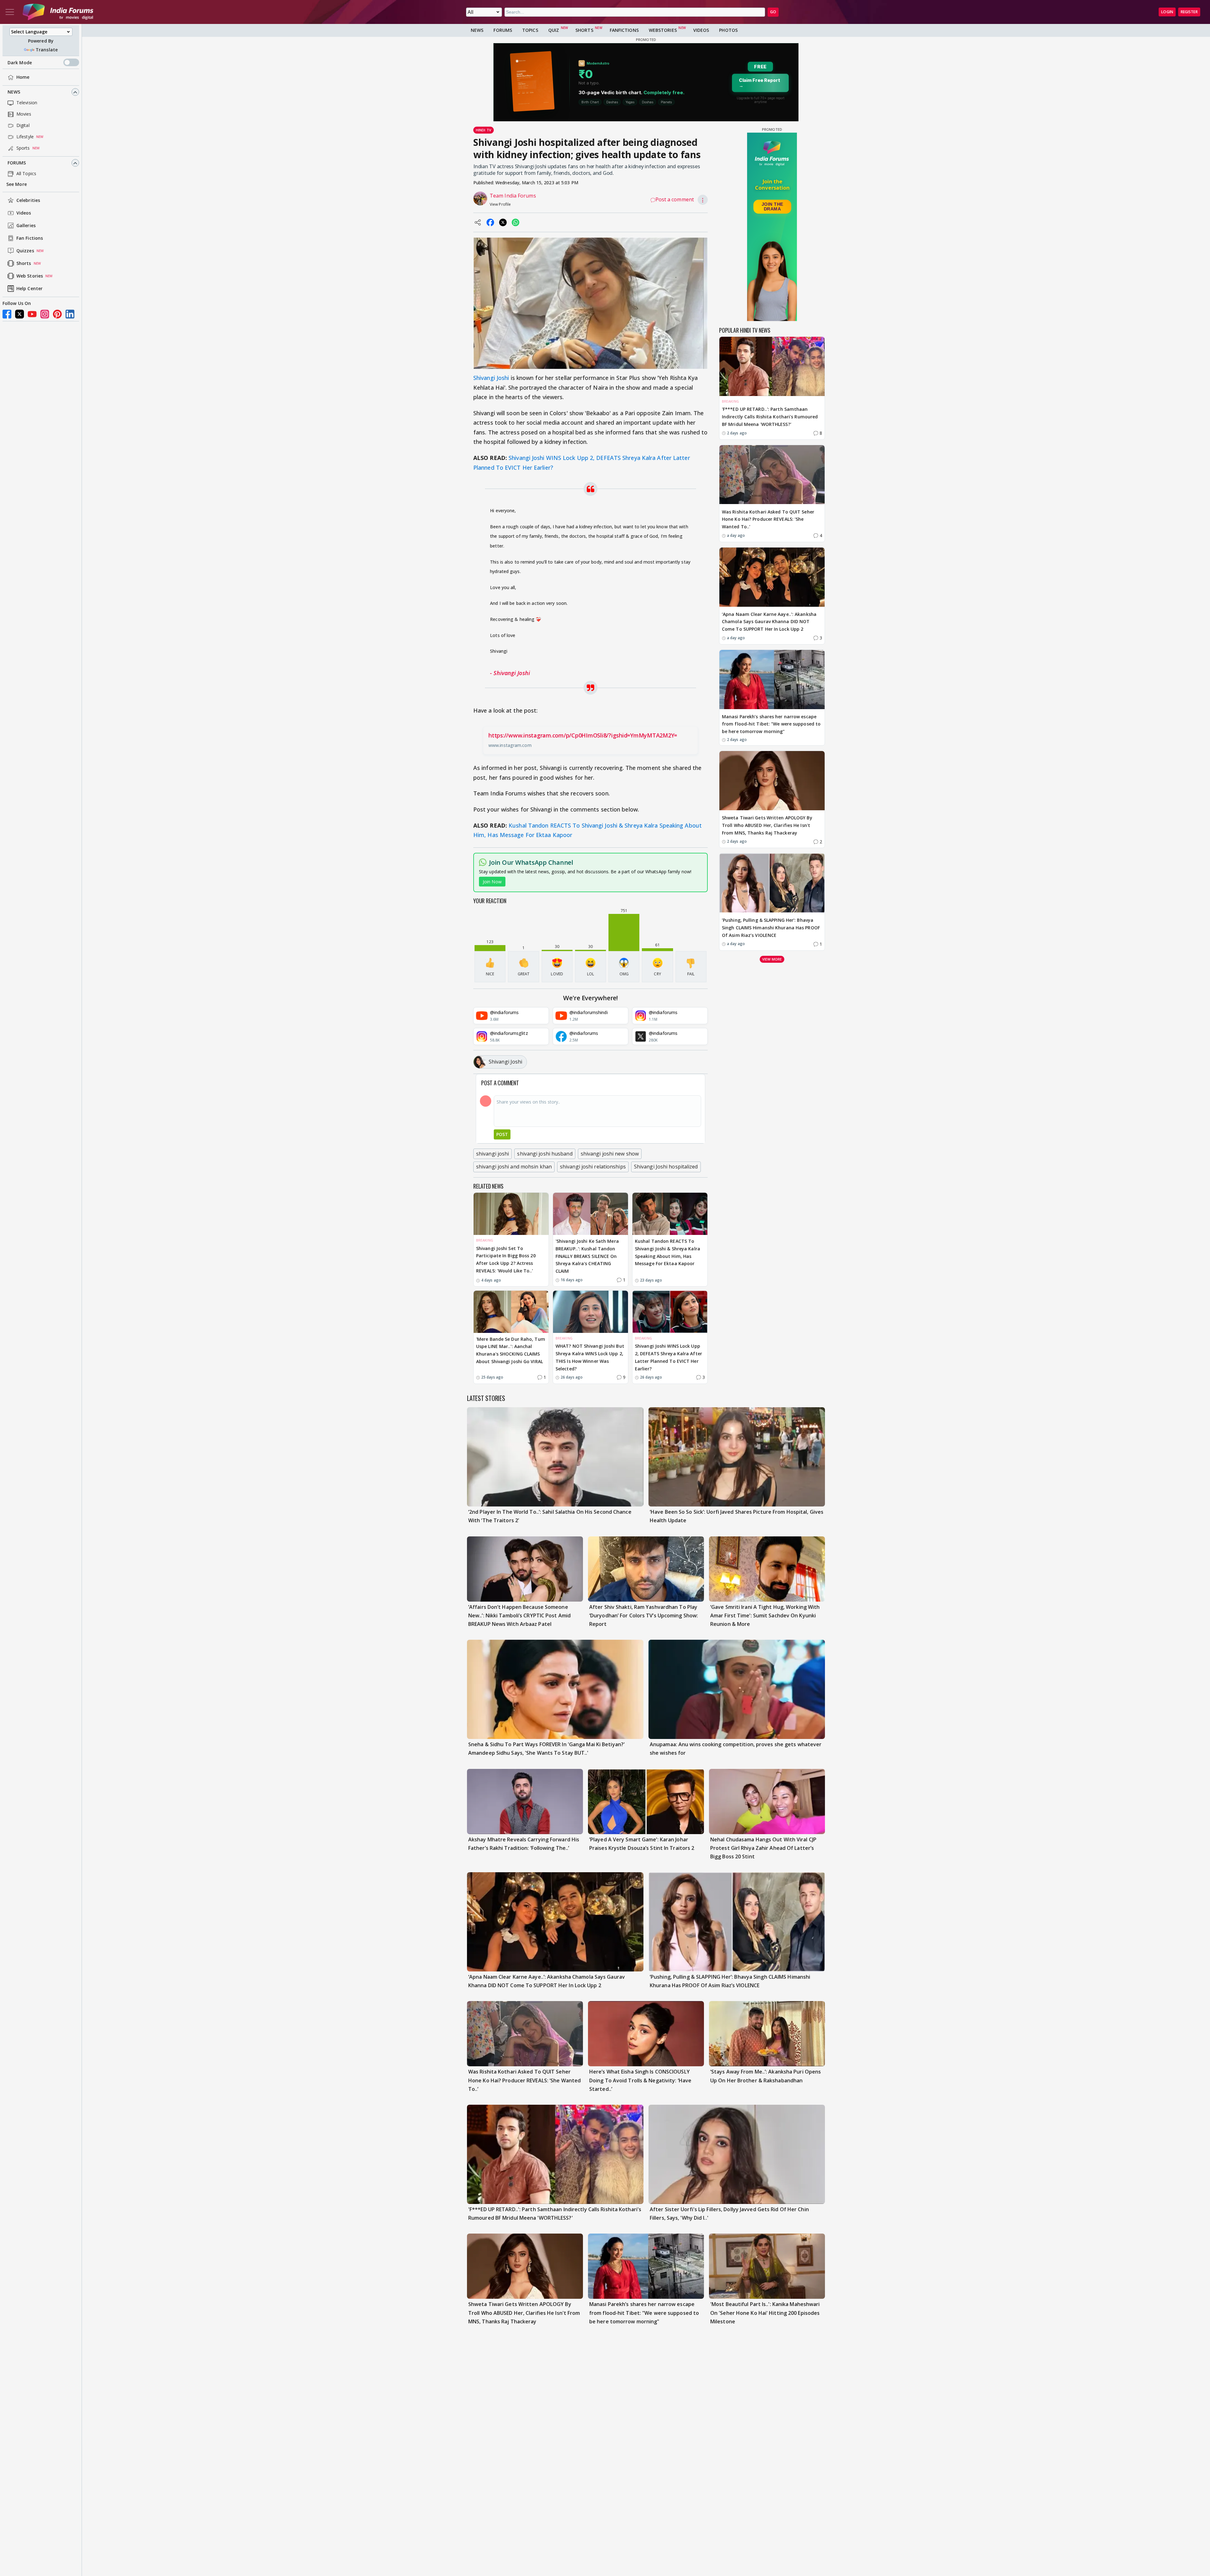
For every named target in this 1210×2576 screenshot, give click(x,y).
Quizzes (25, 251)
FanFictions (624, 30)
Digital (23, 126)
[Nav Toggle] (10, 12)
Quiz (554, 30)
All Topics (26, 174)
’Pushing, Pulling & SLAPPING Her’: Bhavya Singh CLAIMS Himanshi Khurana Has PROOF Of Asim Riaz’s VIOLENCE (771, 928)
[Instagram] (45, 314)
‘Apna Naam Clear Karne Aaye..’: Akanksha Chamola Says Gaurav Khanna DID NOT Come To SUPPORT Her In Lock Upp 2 (769, 622)
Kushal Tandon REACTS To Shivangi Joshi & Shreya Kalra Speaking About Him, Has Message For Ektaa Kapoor (668, 1252)
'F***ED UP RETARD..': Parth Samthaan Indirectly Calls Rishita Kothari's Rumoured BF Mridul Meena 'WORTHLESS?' (770, 417)
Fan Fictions (30, 238)
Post (502, 1134)
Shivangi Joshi (491, 378)
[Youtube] (32, 314)
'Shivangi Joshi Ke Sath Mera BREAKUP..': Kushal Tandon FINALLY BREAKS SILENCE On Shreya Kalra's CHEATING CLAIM (587, 1256)
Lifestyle (25, 137)
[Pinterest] (57, 314)
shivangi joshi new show (610, 1154)
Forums (17, 163)
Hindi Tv (484, 130)
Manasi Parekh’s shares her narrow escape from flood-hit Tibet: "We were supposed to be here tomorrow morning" (771, 724)
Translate (47, 50)
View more (772, 959)
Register (1189, 12)
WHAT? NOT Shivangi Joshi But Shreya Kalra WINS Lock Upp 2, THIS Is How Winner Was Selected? (590, 1357)
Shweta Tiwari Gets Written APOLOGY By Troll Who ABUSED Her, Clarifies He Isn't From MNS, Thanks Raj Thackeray (767, 825)
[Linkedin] (70, 314)
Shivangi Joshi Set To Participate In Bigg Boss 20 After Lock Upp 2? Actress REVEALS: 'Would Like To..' (506, 1259)
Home (23, 77)
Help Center (29, 289)
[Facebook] (7, 314)
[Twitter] (20, 314)
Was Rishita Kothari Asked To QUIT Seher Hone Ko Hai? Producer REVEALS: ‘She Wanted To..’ (768, 519)
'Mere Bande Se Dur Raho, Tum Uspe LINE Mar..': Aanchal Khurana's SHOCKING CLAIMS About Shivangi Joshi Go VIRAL (511, 1350)
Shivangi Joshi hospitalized (666, 1167)
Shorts (24, 264)
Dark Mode (20, 63)
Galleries (26, 226)
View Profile (500, 204)
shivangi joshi (493, 1154)
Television (27, 103)
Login (1167, 12)
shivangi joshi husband (545, 1154)
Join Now (492, 882)
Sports (23, 148)
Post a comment (675, 199)
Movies (24, 114)
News (14, 92)
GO (773, 12)
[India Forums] (58, 12)
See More (17, 184)
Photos (728, 30)
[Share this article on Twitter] (503, 222)
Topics (530, 30)
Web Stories (30, 276)
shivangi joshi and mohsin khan (514, 1167)
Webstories (663, 30)
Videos (24, 213)
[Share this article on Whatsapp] (516, 222)
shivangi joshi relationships (593, 1167)
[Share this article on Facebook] (490, 222)
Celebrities (28, 201)
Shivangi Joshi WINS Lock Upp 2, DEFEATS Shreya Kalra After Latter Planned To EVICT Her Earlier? (668, 1357)
